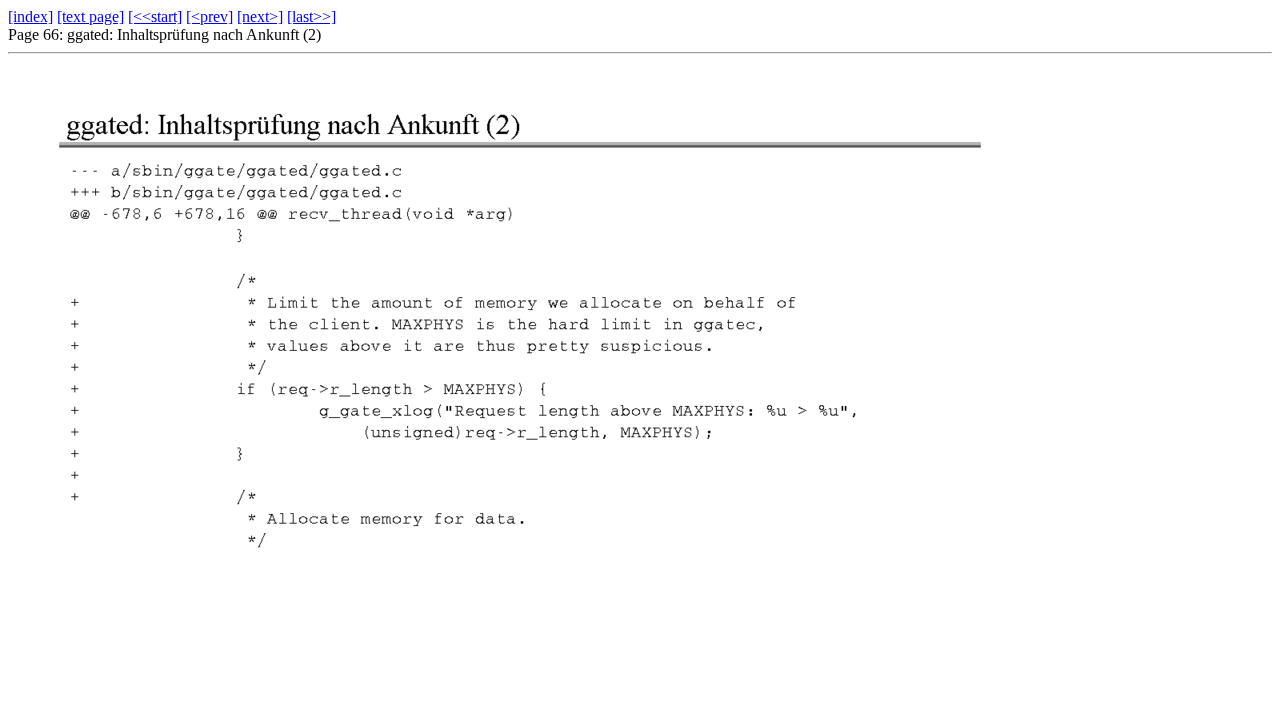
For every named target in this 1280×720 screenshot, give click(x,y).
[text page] (90, 16)
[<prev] (209, 16)
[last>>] (311, 16)
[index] (30, 16)
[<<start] (155, 16)
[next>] (260, 16)
